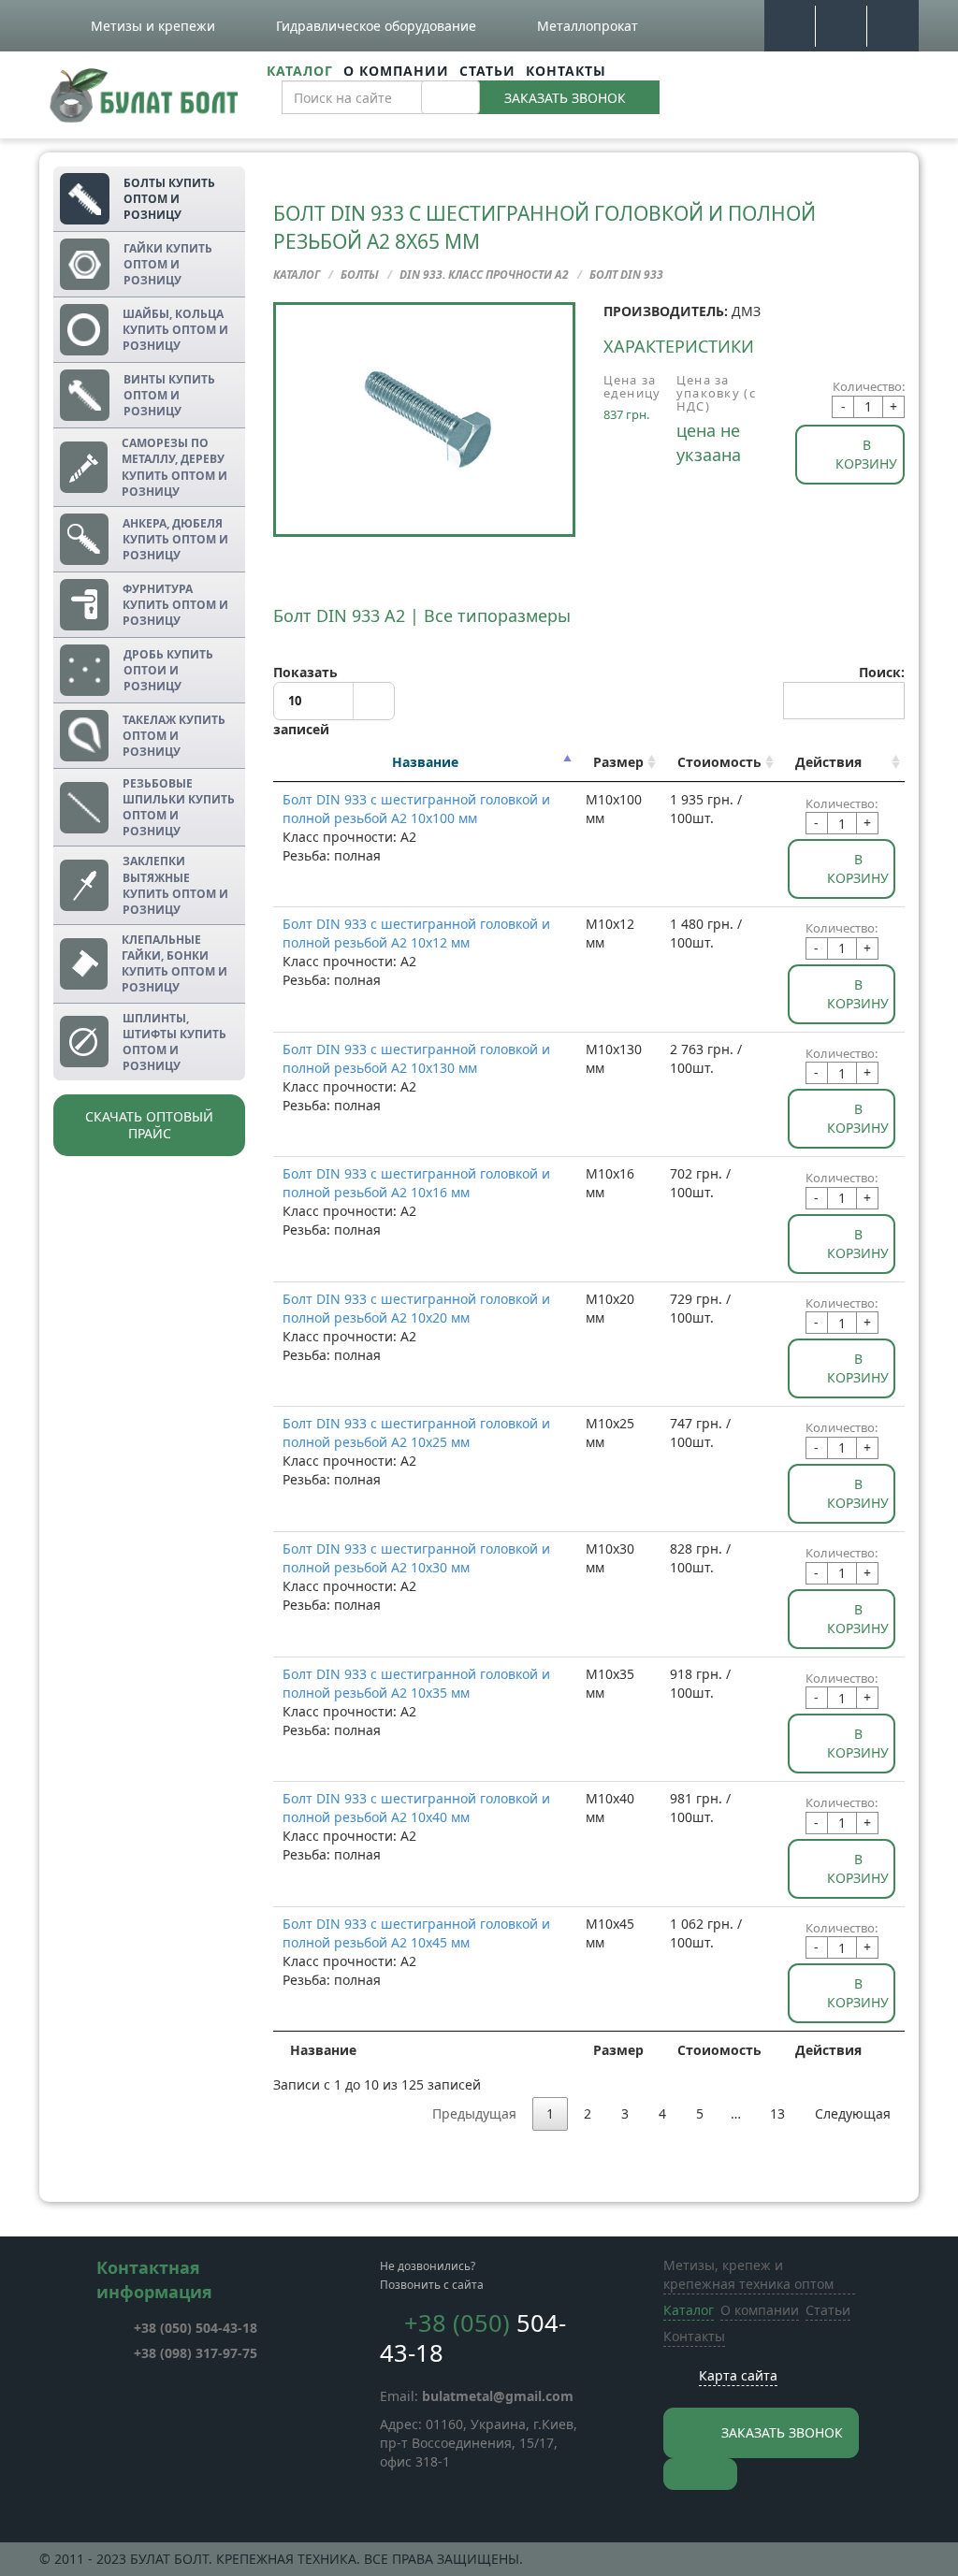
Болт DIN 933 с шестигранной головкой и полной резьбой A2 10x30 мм (416, 1558)
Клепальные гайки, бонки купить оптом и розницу (174, 963)
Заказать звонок (565, 98)
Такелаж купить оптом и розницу (174, 736)
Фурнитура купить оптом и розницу (175, 605)
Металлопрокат (588, 26)
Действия (828, 762)
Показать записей (305, 701)
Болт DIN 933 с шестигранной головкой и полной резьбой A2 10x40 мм (416, 1808)
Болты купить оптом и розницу (169, 199)
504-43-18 (196, 2328)
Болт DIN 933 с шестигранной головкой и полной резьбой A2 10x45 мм (416, 1933)
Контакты (566, 71)
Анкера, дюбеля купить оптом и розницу (175, 539)
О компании (396, 71)
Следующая (853, 2113)
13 (777, 2113)
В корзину (866, 454)
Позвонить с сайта (432, 2285)
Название (425, 762)
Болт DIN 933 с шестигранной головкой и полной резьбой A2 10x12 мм (416, 933)
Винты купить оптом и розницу (169, 395)
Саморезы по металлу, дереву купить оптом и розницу (174, 467)
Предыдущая (474, 2113)
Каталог (300, 71)
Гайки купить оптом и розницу (168, 264)
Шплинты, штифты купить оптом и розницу (174, 1042)
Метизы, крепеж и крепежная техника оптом (748, 2274)
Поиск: (882, 672)
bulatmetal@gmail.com (498, 2396)
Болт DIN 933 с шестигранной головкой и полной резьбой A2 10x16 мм (416, 1183)
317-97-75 (196, 2353)
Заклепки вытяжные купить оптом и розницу (175, 885)
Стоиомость (719, 762)
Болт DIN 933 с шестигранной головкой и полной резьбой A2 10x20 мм (416, 1308)
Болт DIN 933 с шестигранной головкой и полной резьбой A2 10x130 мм (416, 1058)
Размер (618, 762)
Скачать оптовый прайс (149, 1125)
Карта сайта (738, 2375)
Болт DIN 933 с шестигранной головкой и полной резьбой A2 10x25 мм (416, 1433)
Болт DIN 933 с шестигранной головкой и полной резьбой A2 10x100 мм (416, 809)
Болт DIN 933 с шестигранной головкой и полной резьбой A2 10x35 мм (416, 1683)
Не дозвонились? (428, 2266)
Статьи (487, 71)
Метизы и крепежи (153, 26)
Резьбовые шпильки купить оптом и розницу (179, 807)
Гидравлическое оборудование (376, 26)
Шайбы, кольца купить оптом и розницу (175, 330)
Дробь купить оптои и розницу (168, 670)
